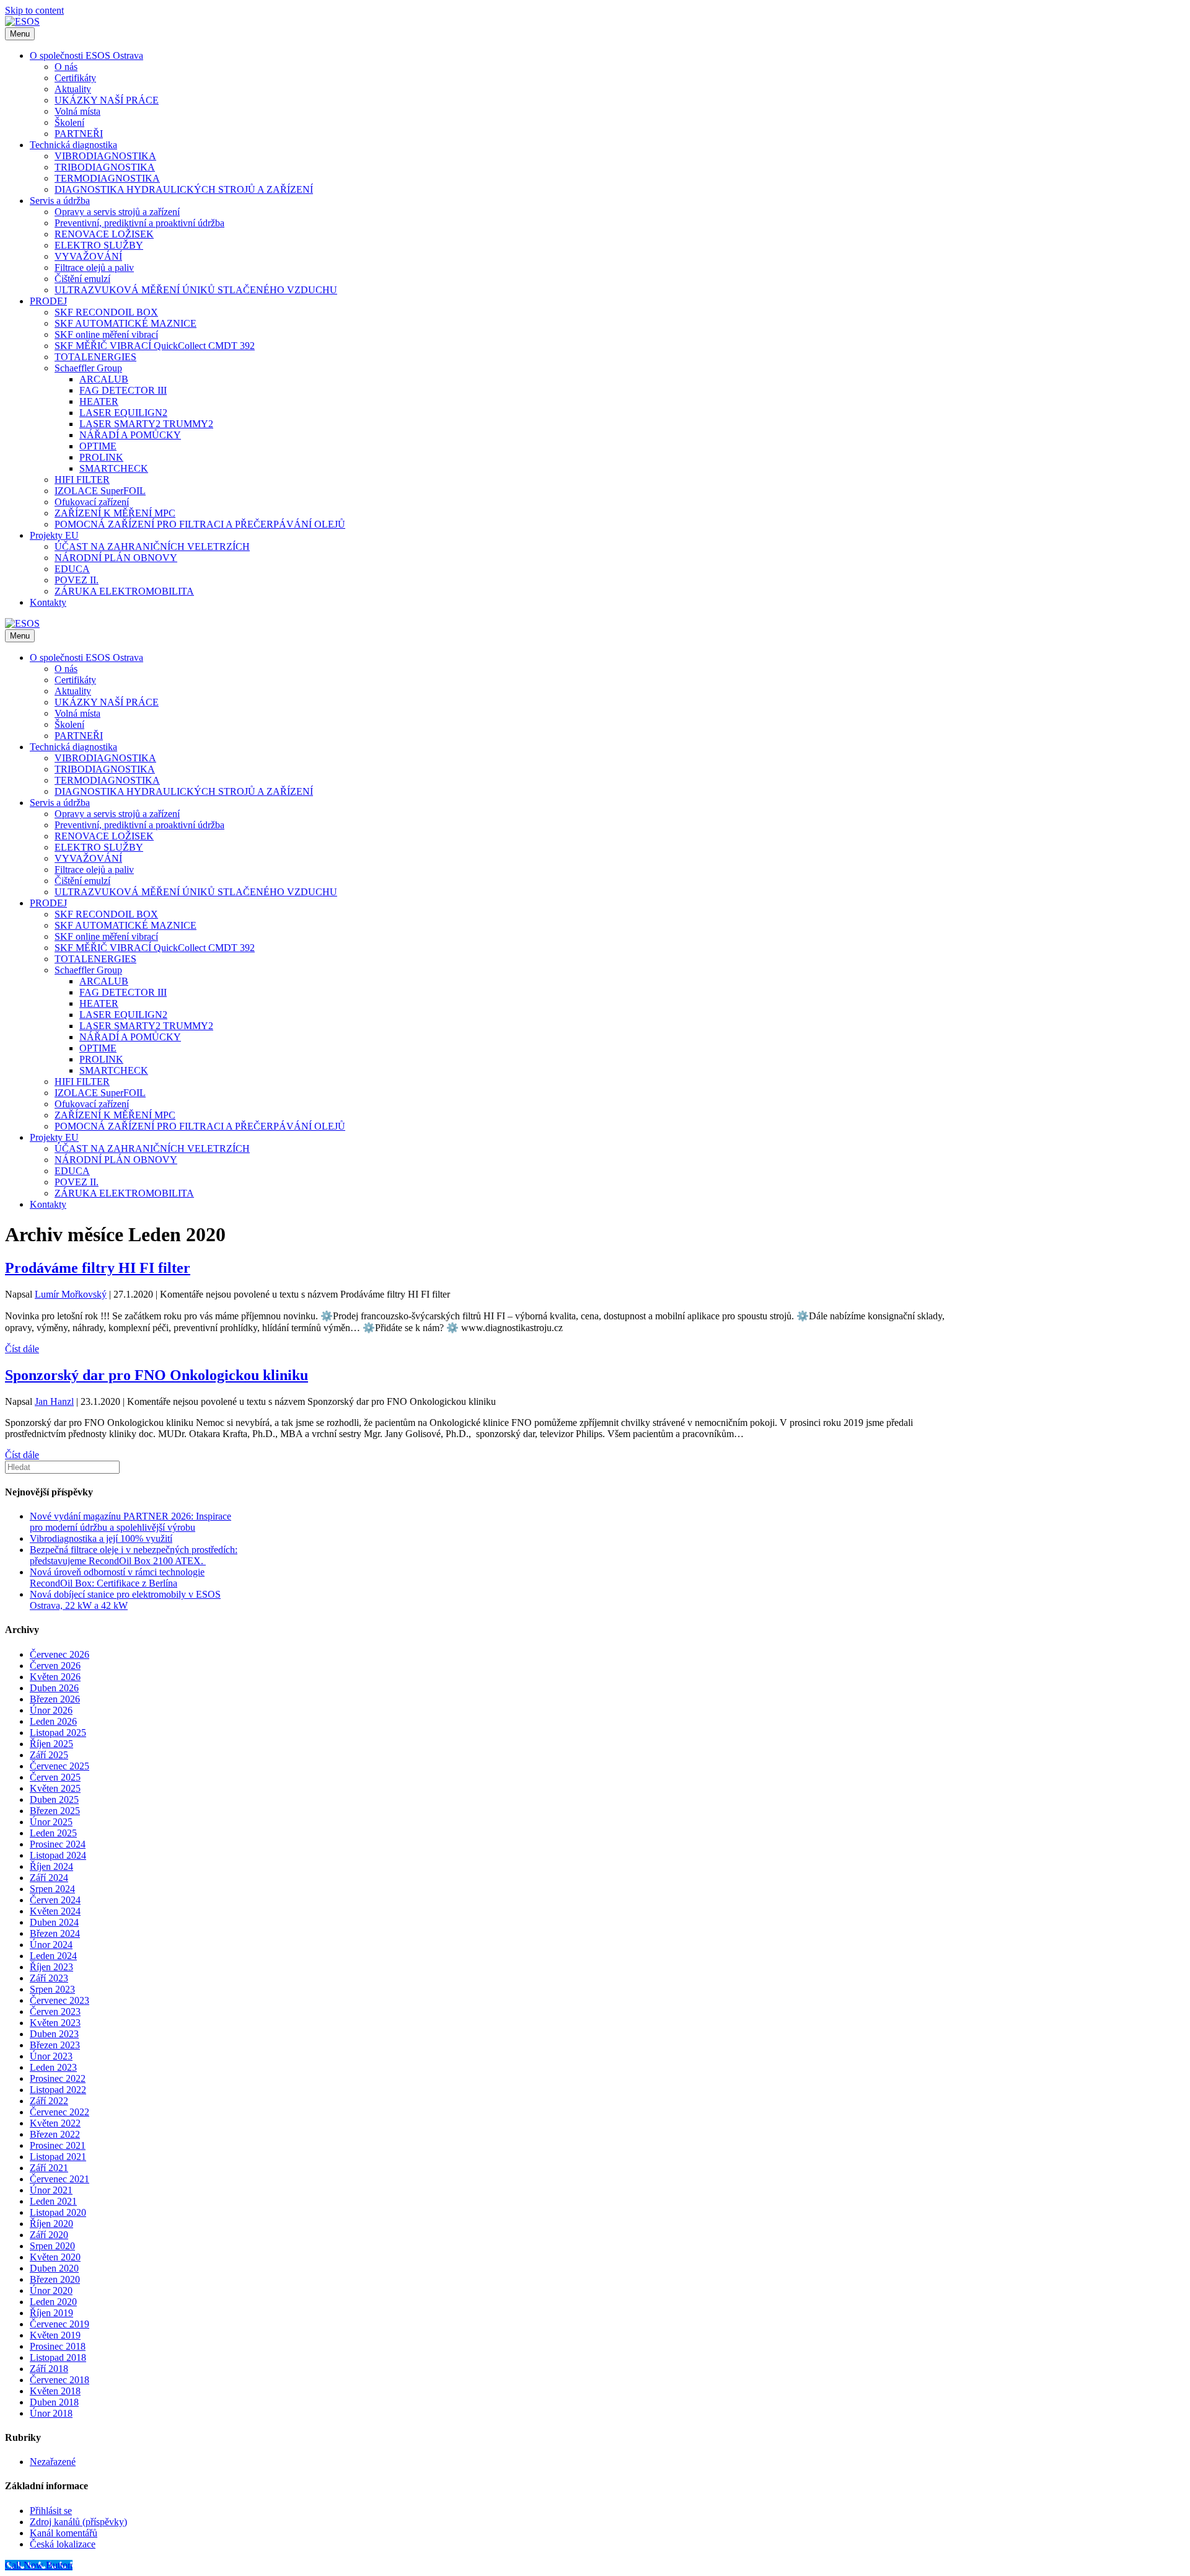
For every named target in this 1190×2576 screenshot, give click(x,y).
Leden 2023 (53, 2067)
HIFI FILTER (82, 480)
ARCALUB (104, 379)
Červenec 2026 (59, 1654)
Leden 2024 (53, 1956)
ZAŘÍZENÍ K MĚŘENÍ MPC (115, 513)
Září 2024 (49, 1878)
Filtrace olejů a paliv (94, 268)
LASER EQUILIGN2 (123, 413)
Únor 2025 (51, 1822)
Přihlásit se (51, 2511)
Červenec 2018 (59, 2380)
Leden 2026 (53, 1721)
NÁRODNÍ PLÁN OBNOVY (116, 558)
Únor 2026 (51, 1710)
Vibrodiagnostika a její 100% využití (101, 1538)
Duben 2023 (54, 2034)
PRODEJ (48, 301)
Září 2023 (49, 1978)
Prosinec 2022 (58, 2078)
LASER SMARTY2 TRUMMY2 (146, 424)
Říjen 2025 (51, 1744)
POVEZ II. (77, 580)
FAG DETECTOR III (123, 390)
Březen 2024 (55, 1933)
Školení (69, 122)
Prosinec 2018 (58, 2346)
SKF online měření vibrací (106, 334)
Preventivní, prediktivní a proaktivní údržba (139, 223)
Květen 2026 (55, 1677)
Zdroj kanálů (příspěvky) (78, 2522)
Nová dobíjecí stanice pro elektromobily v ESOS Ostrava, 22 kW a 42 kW (125, 1600)
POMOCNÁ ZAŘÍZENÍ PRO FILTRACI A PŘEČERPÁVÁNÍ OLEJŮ (200, 524)
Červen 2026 (55, 1666)
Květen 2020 (55, 2257)
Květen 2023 (55, 2023)
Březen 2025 (55, 1811)
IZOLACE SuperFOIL (100, 491)
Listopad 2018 (58, 2357)
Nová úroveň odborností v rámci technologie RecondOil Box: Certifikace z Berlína (117, 1578)
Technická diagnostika (73, 145)
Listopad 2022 (58, 2090)
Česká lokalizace (63, 2544)
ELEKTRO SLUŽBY (99, 245)
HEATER (99, 401)
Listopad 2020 (58, 2212)
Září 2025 (49, 1755)
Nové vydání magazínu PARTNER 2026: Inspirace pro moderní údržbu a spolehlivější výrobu (130, 1522)
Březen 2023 (55, 2045)
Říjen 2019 (51, 2313)
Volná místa (77, 111)
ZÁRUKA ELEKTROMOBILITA (124, 591)
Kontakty (48, 602)
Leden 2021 (53, 2201)
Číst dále (22, 1349)
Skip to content (34, 10)
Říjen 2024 (51, 1866)
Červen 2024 (55, 1900)
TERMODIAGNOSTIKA (107, 178)
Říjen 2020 (51, 2224)
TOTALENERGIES (95, 357)
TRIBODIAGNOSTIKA (105, 167)
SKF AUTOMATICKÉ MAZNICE (126, 323)
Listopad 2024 (58, 1855)
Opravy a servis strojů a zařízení (117, 212)
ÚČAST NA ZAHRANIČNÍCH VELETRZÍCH (152, 547)
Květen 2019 (55, 2335)
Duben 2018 (54, 2402)
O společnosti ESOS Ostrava (86, 55)
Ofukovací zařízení (92, 502)
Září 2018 (49, 2369)
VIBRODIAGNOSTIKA (105, 156)
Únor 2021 (51, 2190)
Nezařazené (53, 2462)
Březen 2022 (55, 2134)
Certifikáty (75, 78)
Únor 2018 (51, 2413)
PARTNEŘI (79, 134)
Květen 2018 (55, 2391)
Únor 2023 (51, 2056)
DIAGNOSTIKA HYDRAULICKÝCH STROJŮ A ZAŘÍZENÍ (184, 189)
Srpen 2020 (52, 2246)
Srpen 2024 (52, 1889)
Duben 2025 (54, 1799)
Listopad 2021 (58, 2157)
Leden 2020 (53, 2302)
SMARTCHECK (114, 468)
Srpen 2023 (52, 1989)
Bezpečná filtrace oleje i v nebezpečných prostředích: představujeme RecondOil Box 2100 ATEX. (134, 1555)
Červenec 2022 (59, 2112)
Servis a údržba (60, 201)
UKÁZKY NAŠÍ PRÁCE (107, 100)
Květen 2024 (55, 1911)
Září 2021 (49, 2168)
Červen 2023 (55, 2012)
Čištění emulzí (82, 279)
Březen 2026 (55, 1699)
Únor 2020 (51, 2291)
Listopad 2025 (58, 1733)
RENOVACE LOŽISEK (104, 234)
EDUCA (72, 569)
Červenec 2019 (59, 2324)
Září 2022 (49, 2101)
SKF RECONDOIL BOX (106, 312)
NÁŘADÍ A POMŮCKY (130, 435)
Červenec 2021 (59, 2179)
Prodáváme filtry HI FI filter (98, 1268)
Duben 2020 (54, 2268)
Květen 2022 (55, 2123)
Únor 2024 (51, 1945)
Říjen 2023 (51, 1967)
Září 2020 (49, 2235)
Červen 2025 (55, 1777)
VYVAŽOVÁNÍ (88, 256)
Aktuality (73, 89)
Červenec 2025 (59, 1766)
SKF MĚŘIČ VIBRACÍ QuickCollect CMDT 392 (155, 346)
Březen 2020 (55, 2279)
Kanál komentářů (64, 2533)
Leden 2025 (53, 1833)
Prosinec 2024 (58, 1844)
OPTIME (98, 446)
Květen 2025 (55, 1788)
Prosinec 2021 (58, 2145)
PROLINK (101, 457)
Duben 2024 (54, 1922)
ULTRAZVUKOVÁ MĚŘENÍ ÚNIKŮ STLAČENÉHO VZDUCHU (196, 290)
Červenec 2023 (59, 2000)
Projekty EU (54, 535)
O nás (66, 67)
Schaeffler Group (88, 368)
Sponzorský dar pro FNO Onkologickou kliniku (156, 1375)
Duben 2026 (54, 1688)
